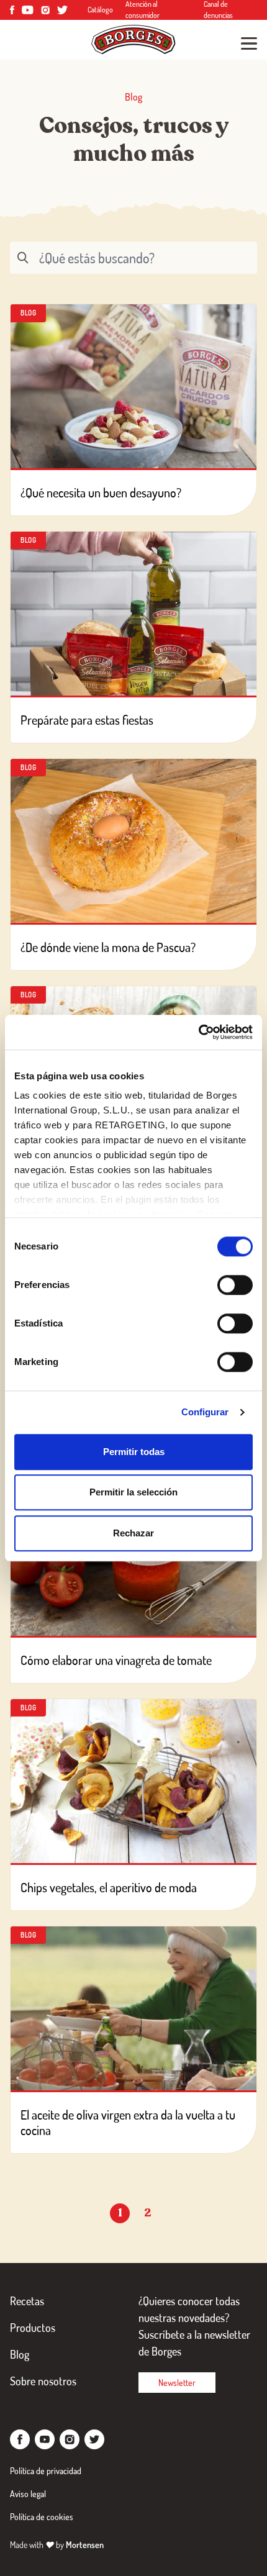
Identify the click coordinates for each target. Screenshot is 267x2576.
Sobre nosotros (43, 2381)
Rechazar (133, 1533)
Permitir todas (134, 1452)
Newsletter (177, 2383)
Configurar (205, 1412)
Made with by (57, 2545)
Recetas (27, 2301)
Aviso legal (28, 2494)
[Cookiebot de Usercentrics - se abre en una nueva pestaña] (198, 1032)
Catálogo (100, 10)
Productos (33, 2328)
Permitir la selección (133, 1492)
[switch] (235, 1285)
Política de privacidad (46, 2471)
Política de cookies (42, 2517)
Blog (20, 2354)
